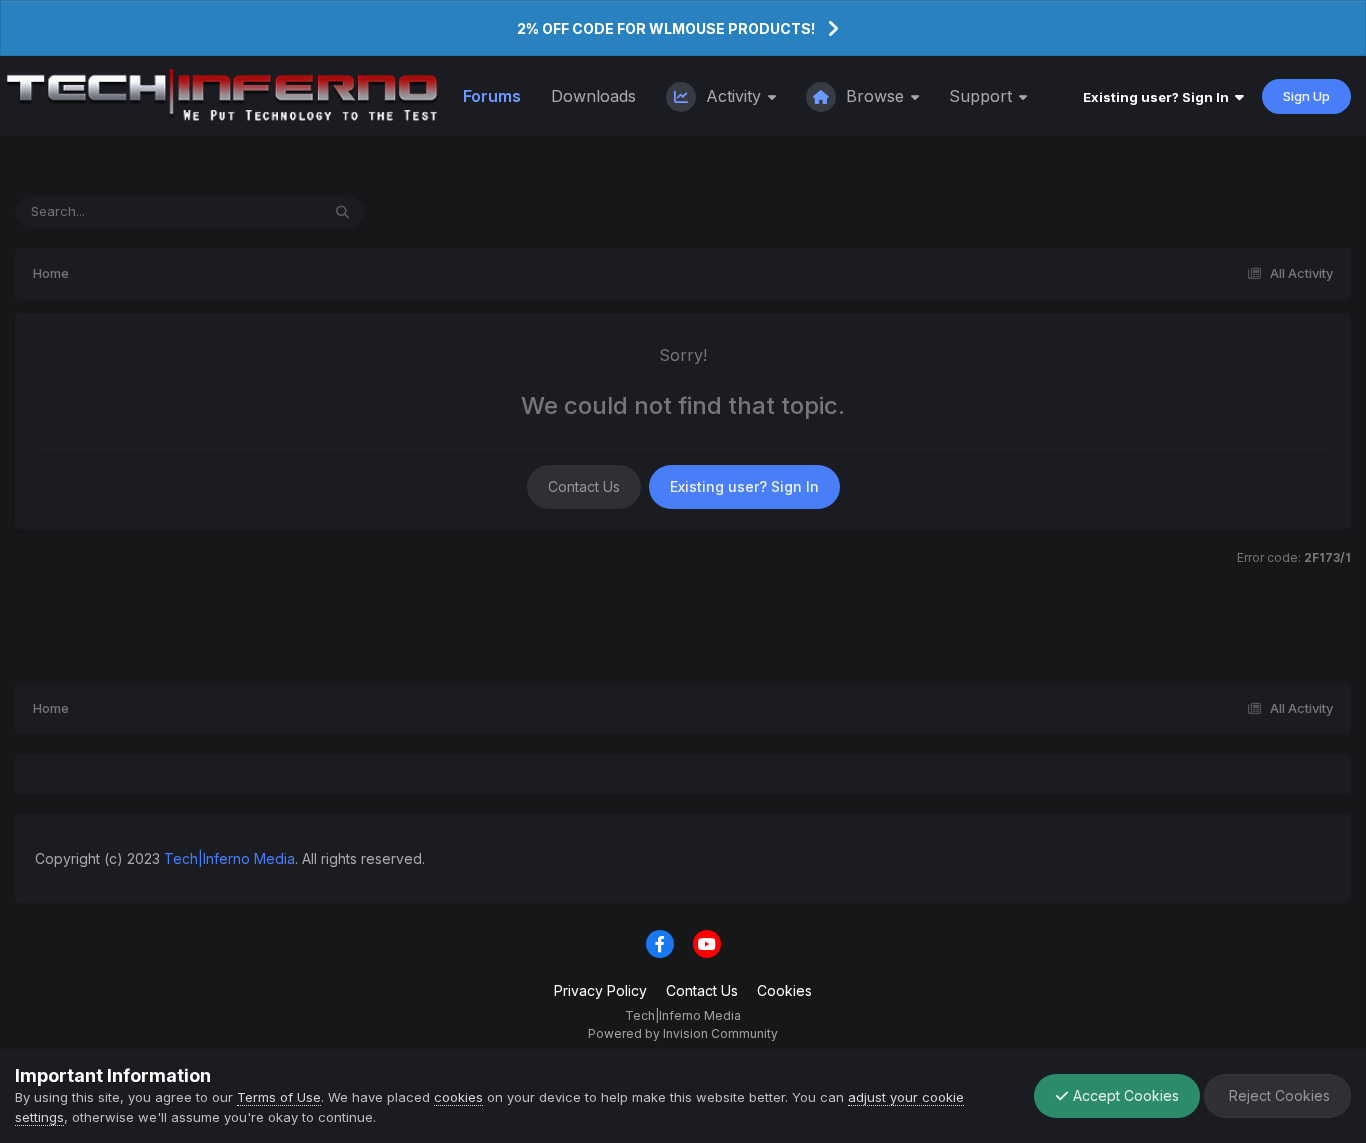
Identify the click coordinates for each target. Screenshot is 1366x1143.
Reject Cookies (1277, 1095)
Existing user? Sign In (1159, 97)
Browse (875, 96)
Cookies (784, 990)
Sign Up (1306, 96)
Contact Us (584, 486)
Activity (733, 96)
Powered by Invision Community (683, 1033)
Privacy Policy (600, 990)
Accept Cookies (1124, 1095)
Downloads (593, 96)
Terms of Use (279, 1097)
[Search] (342, 212)
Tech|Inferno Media (229, 858)
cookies (458, 1097)
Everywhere (258, 211)
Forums (492, 96)
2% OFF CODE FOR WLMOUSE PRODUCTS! (666, 28)
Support (983, 96)
